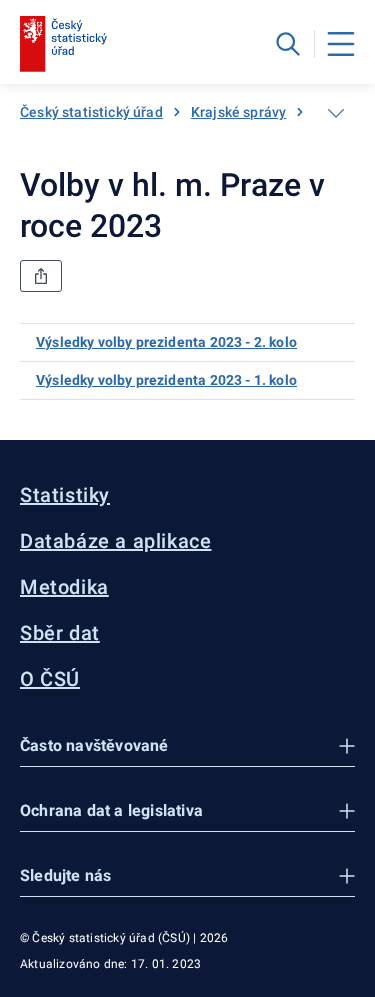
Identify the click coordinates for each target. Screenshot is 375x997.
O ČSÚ (50, 679)
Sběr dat (60, 633)
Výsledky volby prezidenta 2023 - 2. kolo (166, 342)
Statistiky (65, 495)
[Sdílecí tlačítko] (41, 276)
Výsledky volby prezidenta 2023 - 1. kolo (166, 380)
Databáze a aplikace (115, 541)
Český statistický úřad (91, 112)
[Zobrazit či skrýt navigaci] (336, 113)
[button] (187, 746)
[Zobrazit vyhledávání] (288, 44)
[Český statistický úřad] (63, 44)
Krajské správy (238, 112)
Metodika (64, 587)
